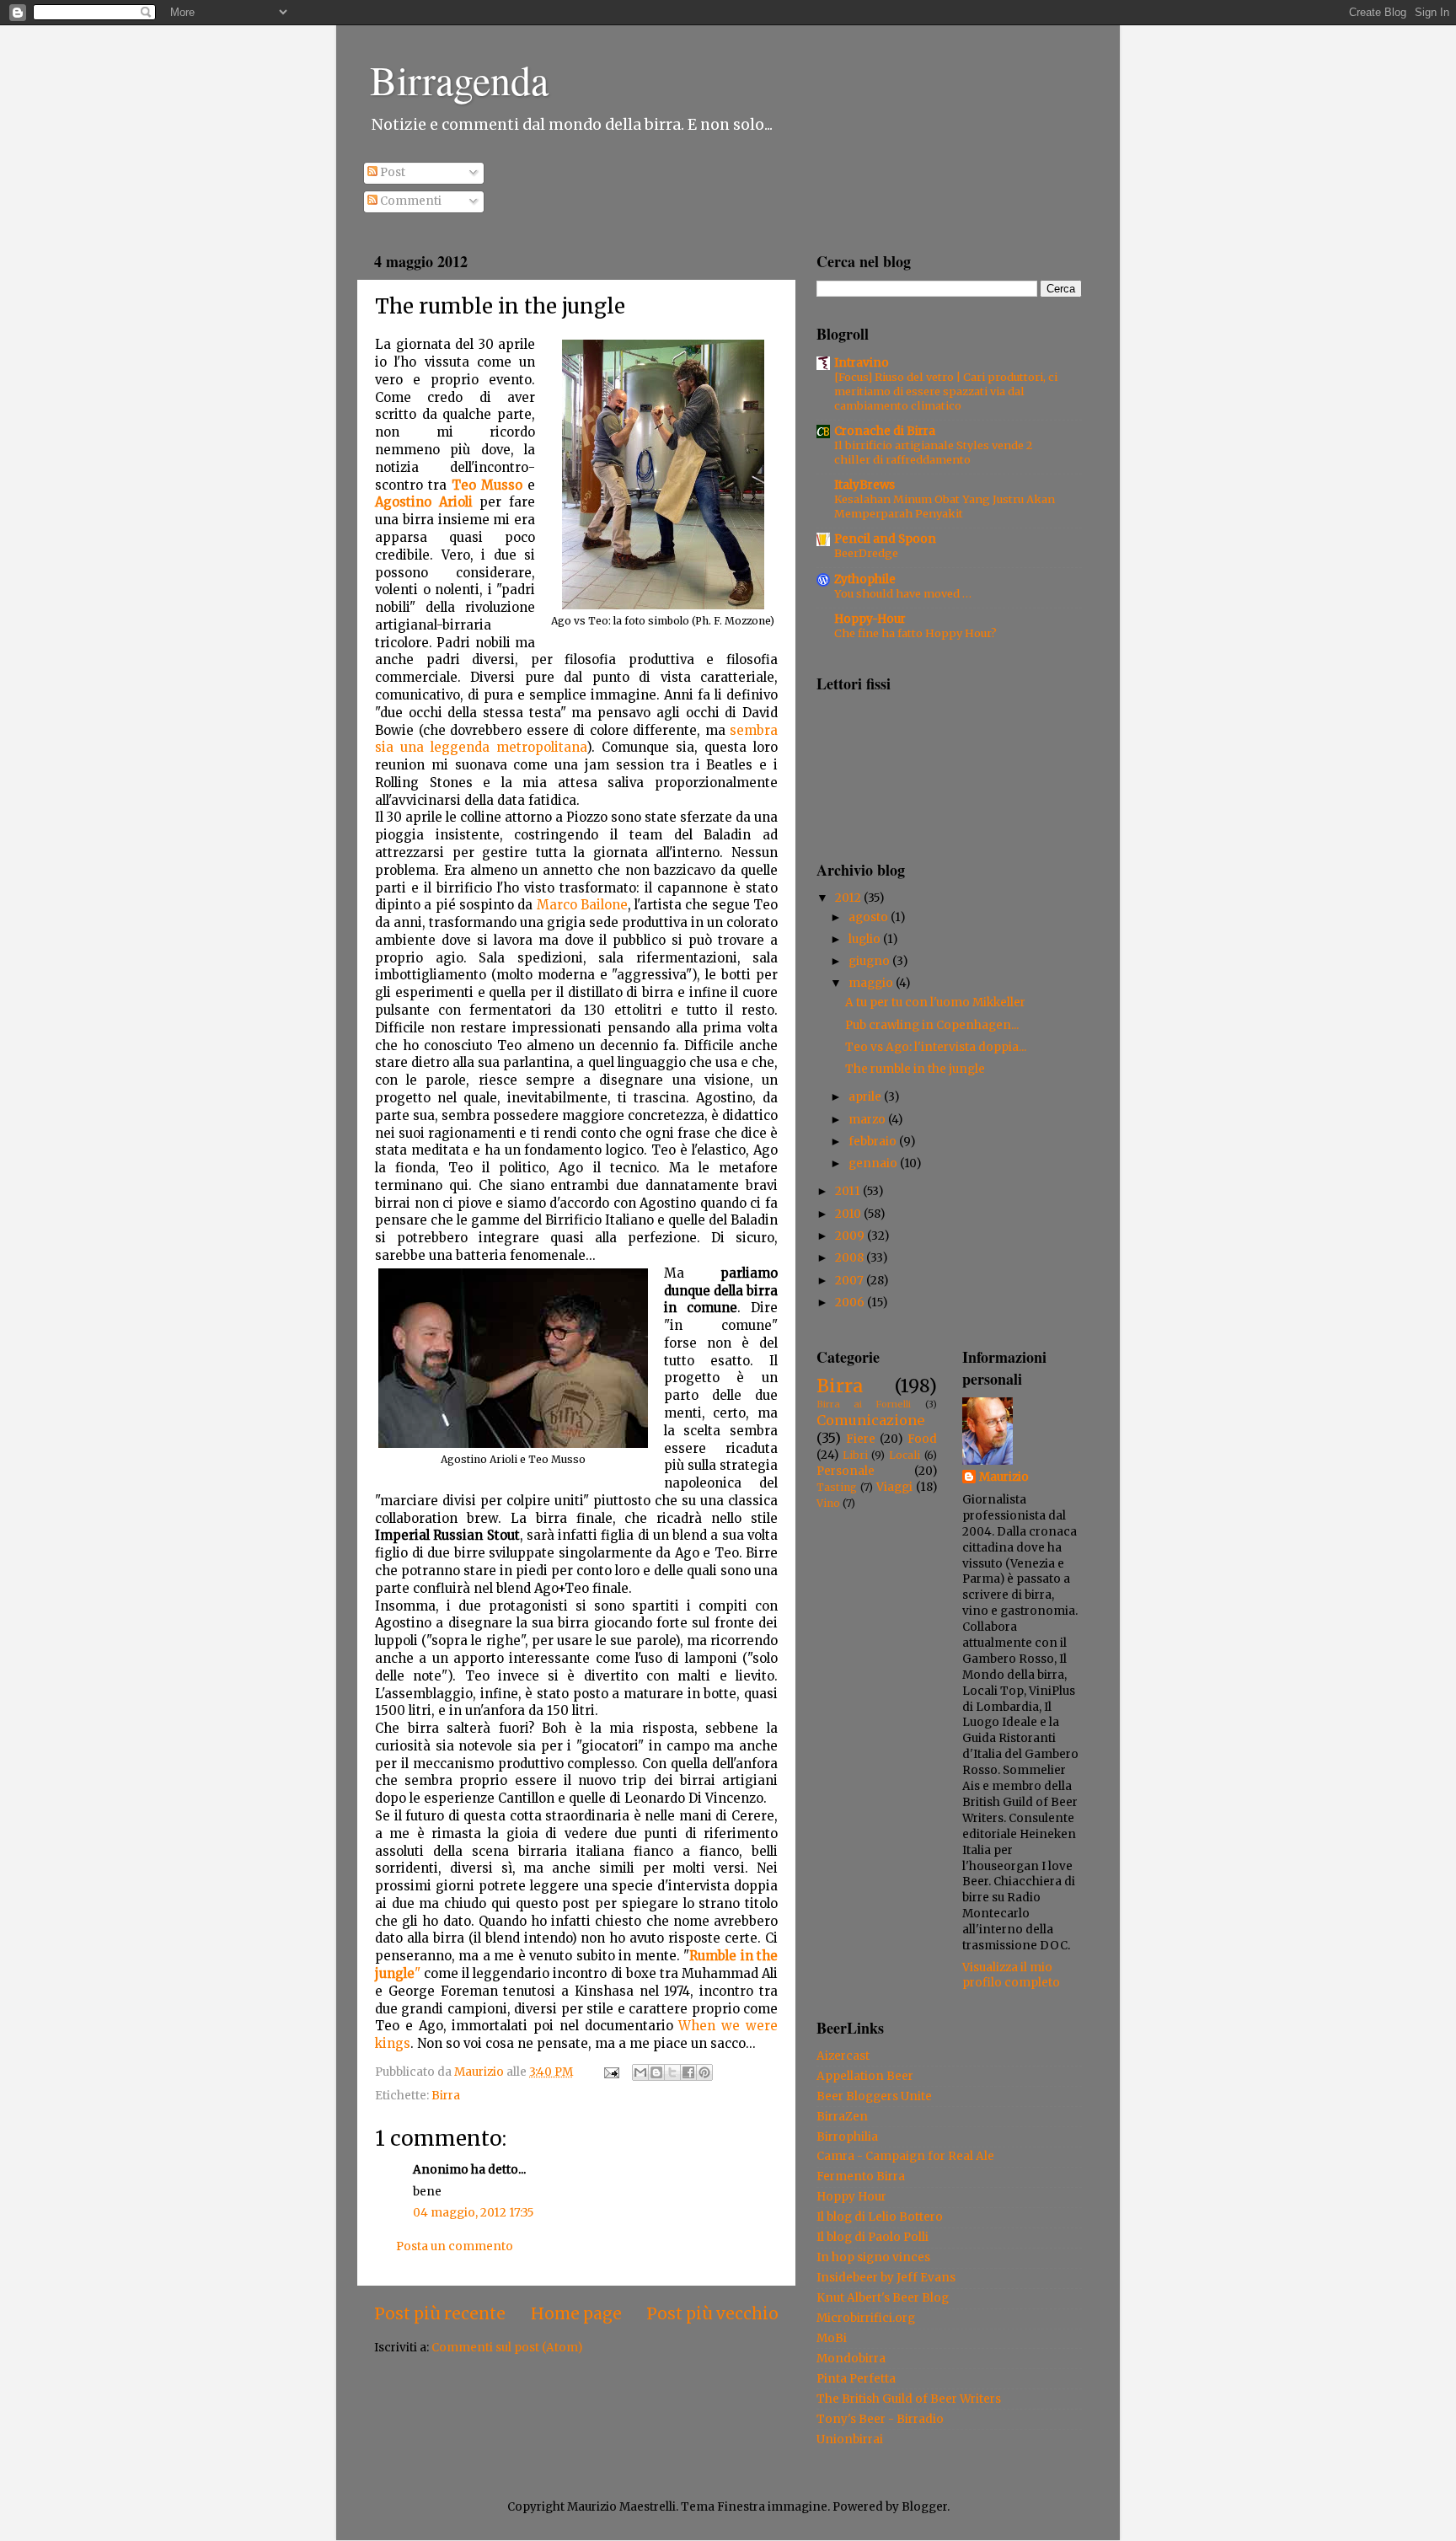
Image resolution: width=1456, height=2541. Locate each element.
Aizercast (843, 2056)
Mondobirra (851, 2359)
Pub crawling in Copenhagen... (932, 1025)
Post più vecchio (712, 2313)
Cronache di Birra (885, 431)
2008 (851, 1258)
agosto (870, 917)
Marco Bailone (582, 905)
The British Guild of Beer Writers (909, 2399)
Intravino (862, 363)
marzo (868, 1120)
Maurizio (1004, 1477)
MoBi (832, 2338)
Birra (446, 2096)
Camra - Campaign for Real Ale (905, 2156)
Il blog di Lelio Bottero (880, 2217)
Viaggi (894, 1487)
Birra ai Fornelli (864, 1404)
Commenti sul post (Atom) (507, 2348)
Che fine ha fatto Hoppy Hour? (915, 633)
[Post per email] (610, 2072)
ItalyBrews (864, 485)
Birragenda (459, 79)
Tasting (837, 1487)
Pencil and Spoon (885, 539)
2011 (849, 1191)
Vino (828, 1503)
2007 (851, 1281)
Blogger (924, 2507)
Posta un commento (455, 2246)
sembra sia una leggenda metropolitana (576, 739)
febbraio (874, 1142)
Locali (905, 1455)
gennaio (874, 1163)
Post (391, 172)
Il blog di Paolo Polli (873, 2237)
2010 (849, 1214)
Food (922, 1439)
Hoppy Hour (851, 2197)
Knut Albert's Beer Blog (883, 2298)
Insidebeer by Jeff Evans (886, 2278)
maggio (872, 983)
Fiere (861, 1439)
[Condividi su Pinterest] (704, 2072)
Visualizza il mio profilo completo (1011, 1975)
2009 (851, 1236)
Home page (576, 2313)
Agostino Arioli (424, 502)
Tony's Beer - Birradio (880, 2419)
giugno (870, 961)
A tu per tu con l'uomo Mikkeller (935, 1002)
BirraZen (842, 2117)
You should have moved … (903, 593)
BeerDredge (866, 553)
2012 (849, 898)
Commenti (409, 201)
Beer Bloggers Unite (874, 2096)
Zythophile (865, 579)
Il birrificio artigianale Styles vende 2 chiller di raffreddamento (933, 452)
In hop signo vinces (873, 2257)
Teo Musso (487, 485)
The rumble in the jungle (915, 1069)
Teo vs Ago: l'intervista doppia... (936, 1047)
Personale (846, 1471)
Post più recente (440, 2313)
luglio (866, 939)
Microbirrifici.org (866, 2318)
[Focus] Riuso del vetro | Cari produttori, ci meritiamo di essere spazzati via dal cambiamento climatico (946, 391)
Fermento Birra (861, 2176)
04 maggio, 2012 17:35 (473, 2213)
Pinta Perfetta (856, 2379)
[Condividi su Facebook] (688, 2072)
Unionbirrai (850, 2439)
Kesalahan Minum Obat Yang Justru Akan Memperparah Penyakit (945, 506)
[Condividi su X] (672, 2072)
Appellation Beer (865, 2076)
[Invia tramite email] (640, 2072)
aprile (866, 1097)
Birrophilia (847, 2137)
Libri (855, 1455)
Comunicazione (870, 1420)
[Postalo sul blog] (656, 2072)
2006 (851, 1303)
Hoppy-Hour (870, 619)
